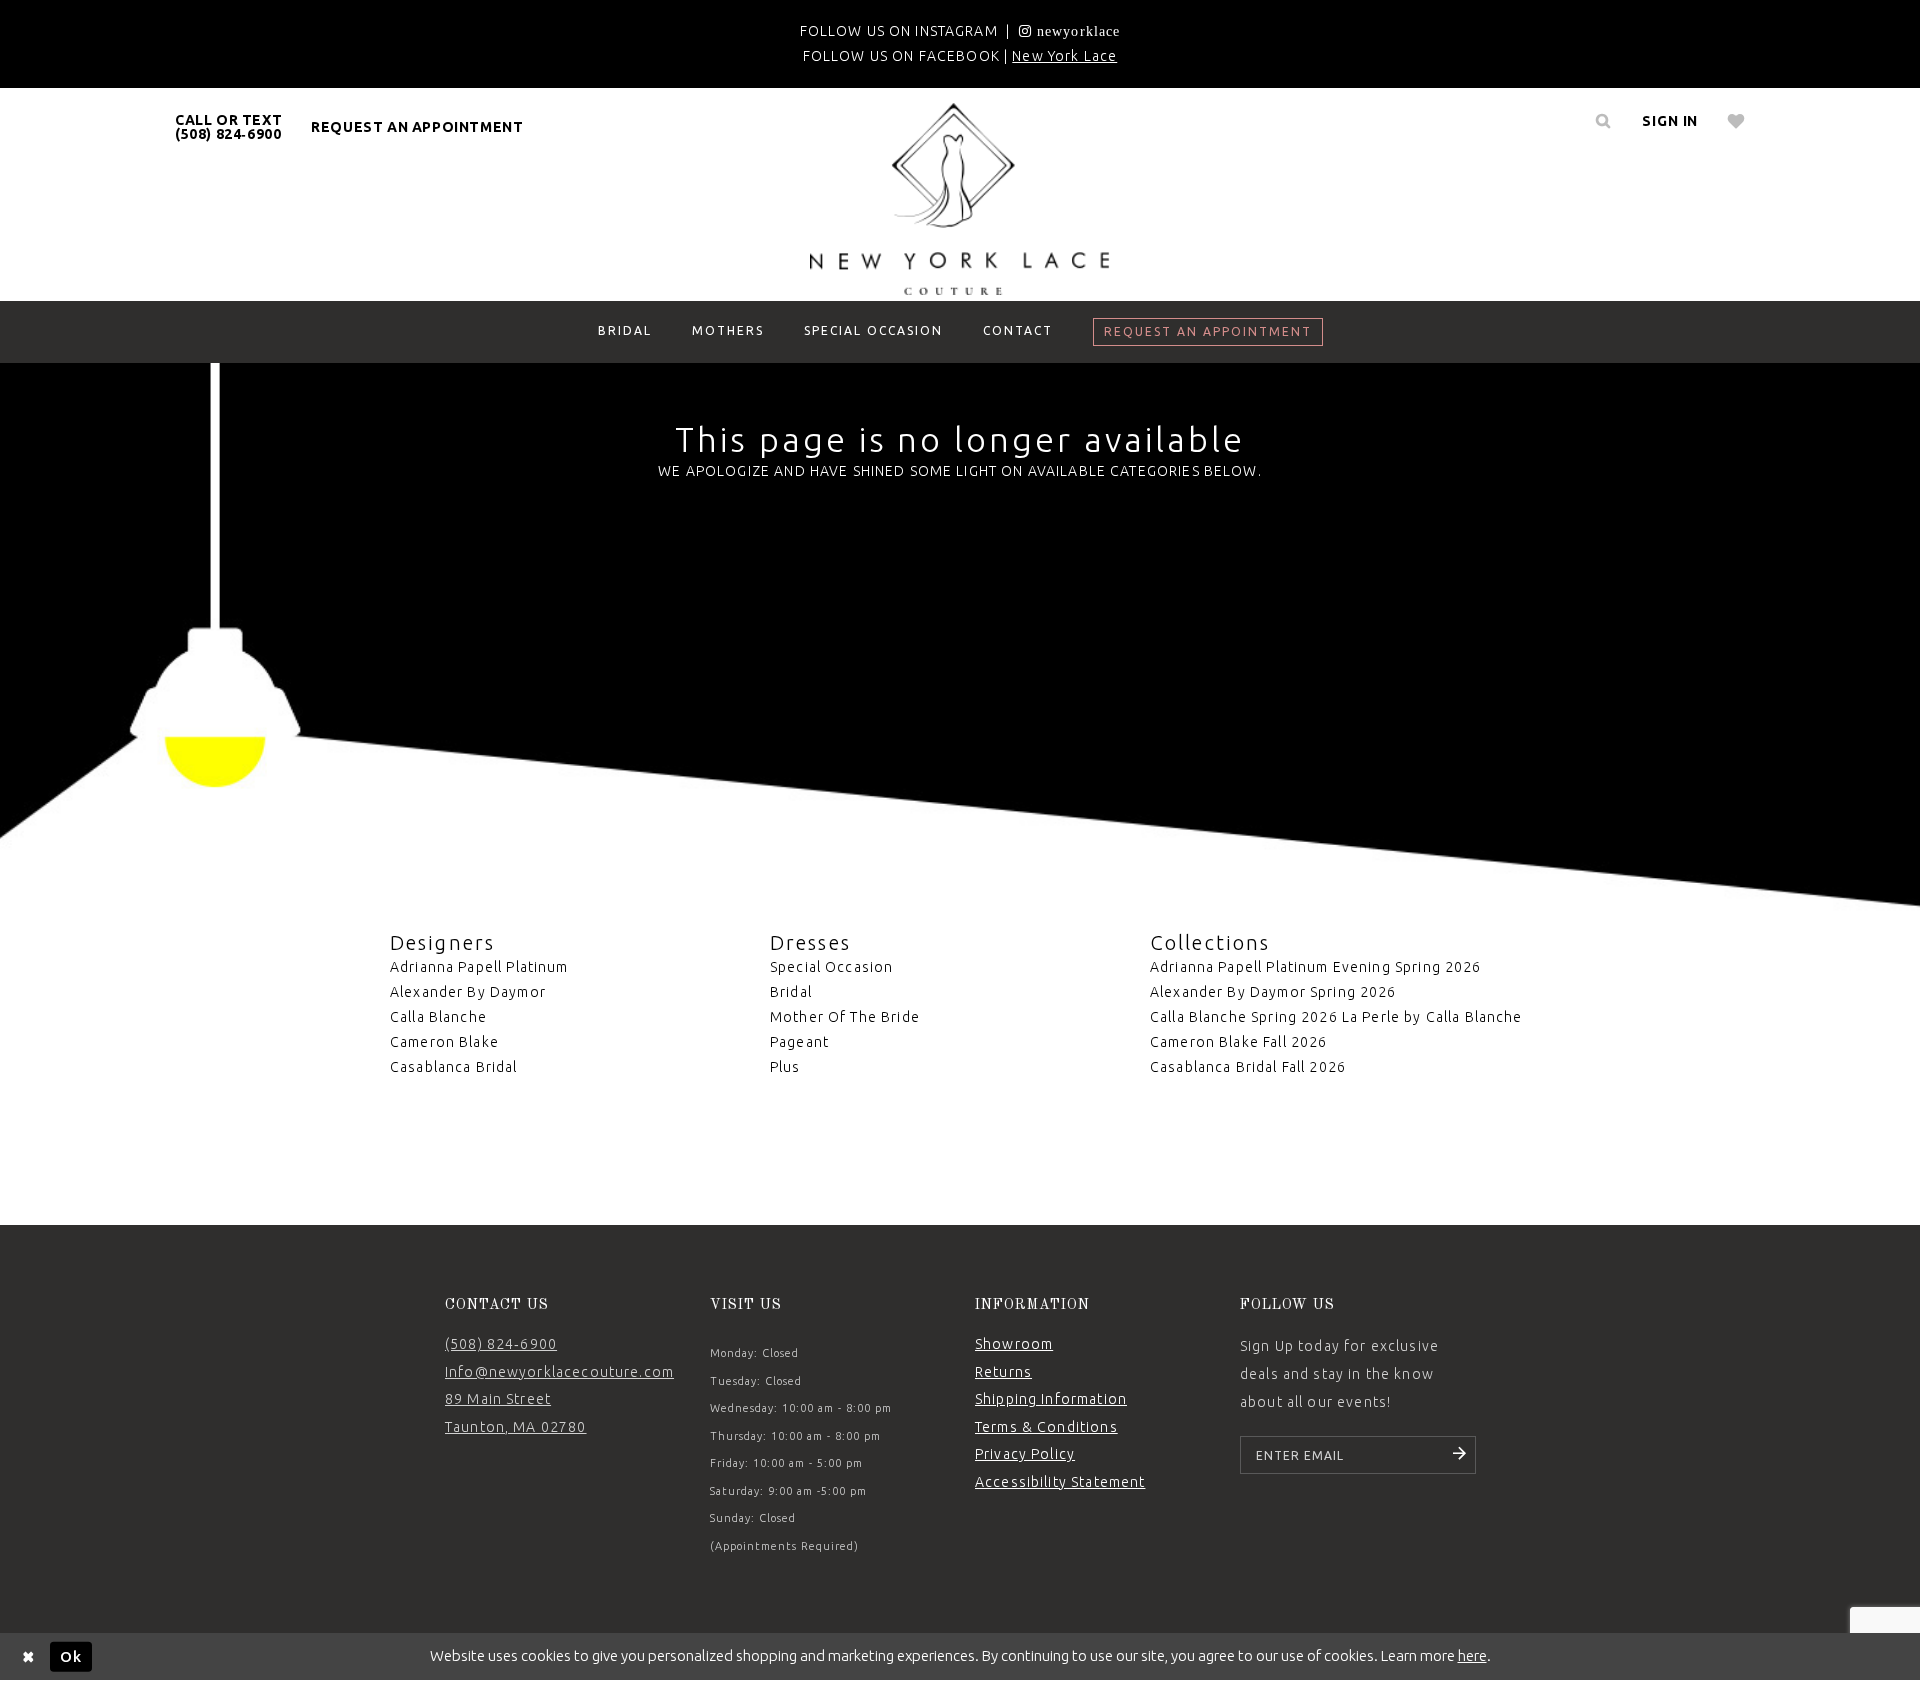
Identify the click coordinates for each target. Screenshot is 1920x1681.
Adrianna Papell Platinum (479, 967)
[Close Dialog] (29, 1656)
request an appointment (417, 127)
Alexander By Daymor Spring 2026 (1273, 992)
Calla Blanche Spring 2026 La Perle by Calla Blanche (1336, 1017)
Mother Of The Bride (845, 1017)
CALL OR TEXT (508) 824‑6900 (228, 127)
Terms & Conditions (1046, 1427)
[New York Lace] (960, 199)
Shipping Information (1051, 1399)
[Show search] (1603, 121)
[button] (1670, 121)
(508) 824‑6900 (501, 1344)
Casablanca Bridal (454, 1067)
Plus (785, 1067)
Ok (71, 1655)
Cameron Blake (444, 1042)
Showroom (1014, 1344)
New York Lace (1064, 56)
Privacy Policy (1025, 1454)
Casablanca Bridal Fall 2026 (1248, 1067)
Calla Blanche (438, 1017)
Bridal (791, 992)
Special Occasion (831, 967)
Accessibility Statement (1060, 1482)
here (1472, 1655)
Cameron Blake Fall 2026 (1238, 1042)
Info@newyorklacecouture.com (559, 1372)
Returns (1003, 1372)
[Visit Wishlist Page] (1736, 121)
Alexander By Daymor (468, 992)
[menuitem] (229, 127)
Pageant (799, 1042)
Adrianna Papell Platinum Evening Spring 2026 (1316, 967)
